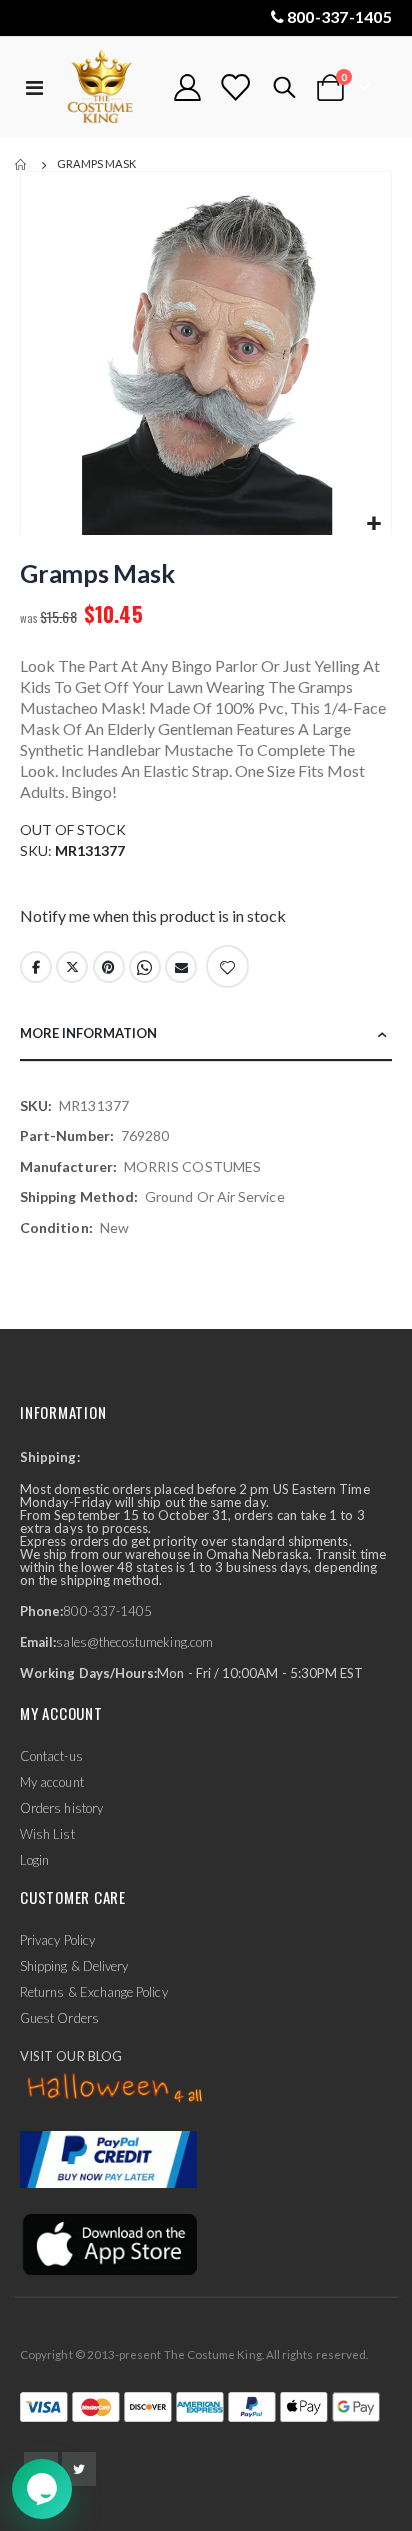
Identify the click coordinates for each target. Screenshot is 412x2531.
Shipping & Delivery (74, 1966)
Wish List (47, 1834)
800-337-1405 (339, 16)
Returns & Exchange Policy (94, 1992)
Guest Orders (59, 2018)
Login (34, 1860)
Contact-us (51, 1756)
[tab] (206, 1034)
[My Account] (188, 87)
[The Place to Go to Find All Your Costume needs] (109, 87)
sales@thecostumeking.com (134, 1642)
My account (52, 1782)
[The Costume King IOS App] (108, 2243)
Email (181, 967)
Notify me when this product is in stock (153, 915)
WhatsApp (145, 967)
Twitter (72, 967)
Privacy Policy (57, 1940)
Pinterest (109, 967)
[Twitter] (79, 2469)
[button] (373, 524)
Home (22, 165)
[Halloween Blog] (115, 2089)
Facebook (36, 967)
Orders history (61, 1808)
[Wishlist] (235, 87)
